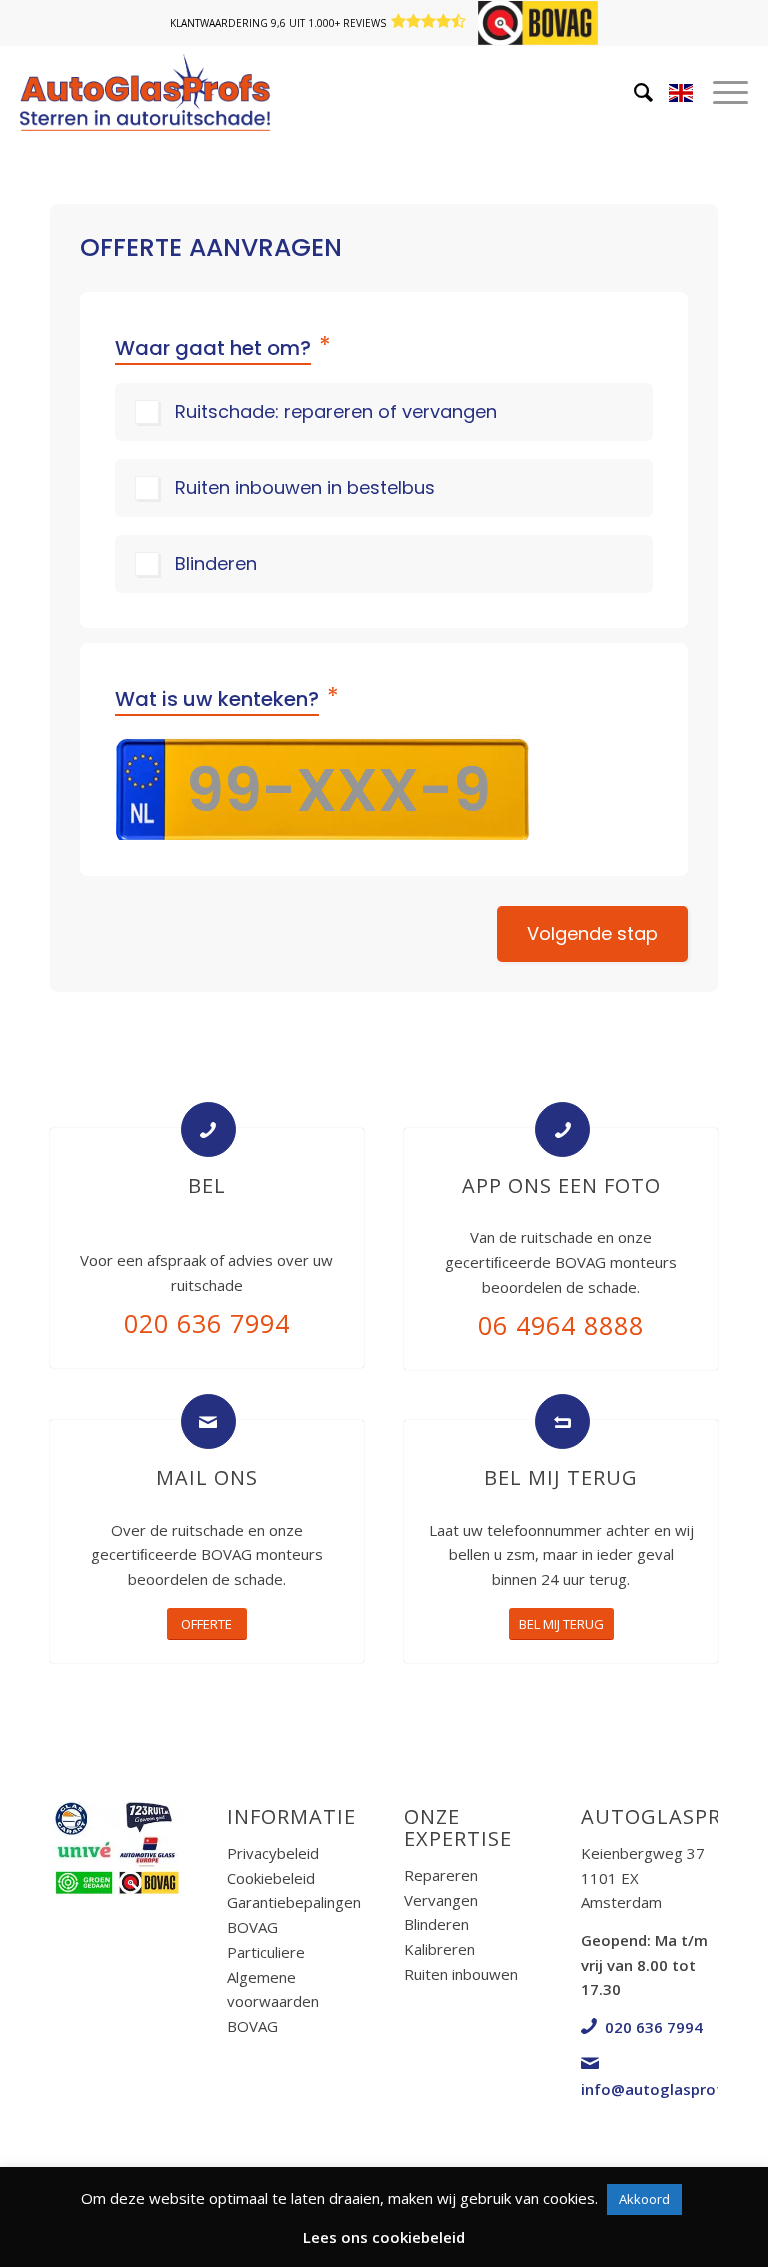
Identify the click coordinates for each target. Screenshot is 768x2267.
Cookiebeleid (271, 1878)
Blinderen (216, 563)
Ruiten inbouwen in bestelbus (305, 487)
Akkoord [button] (644, 2199)
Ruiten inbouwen (461, 1974)
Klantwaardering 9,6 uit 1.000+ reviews (278, 23)
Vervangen (441, 1900)
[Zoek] (613, 92)
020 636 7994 (207, 1323)
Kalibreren (439, 1949)
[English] (681, 96)
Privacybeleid (273, 1853)
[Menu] (700, 92)
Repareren (441, 1875)
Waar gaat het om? (223, 346)
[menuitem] (613, 92)
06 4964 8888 (561, 1325)
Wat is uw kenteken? (227, 697)
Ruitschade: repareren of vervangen (336, 411)
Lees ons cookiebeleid (384, 2237)
